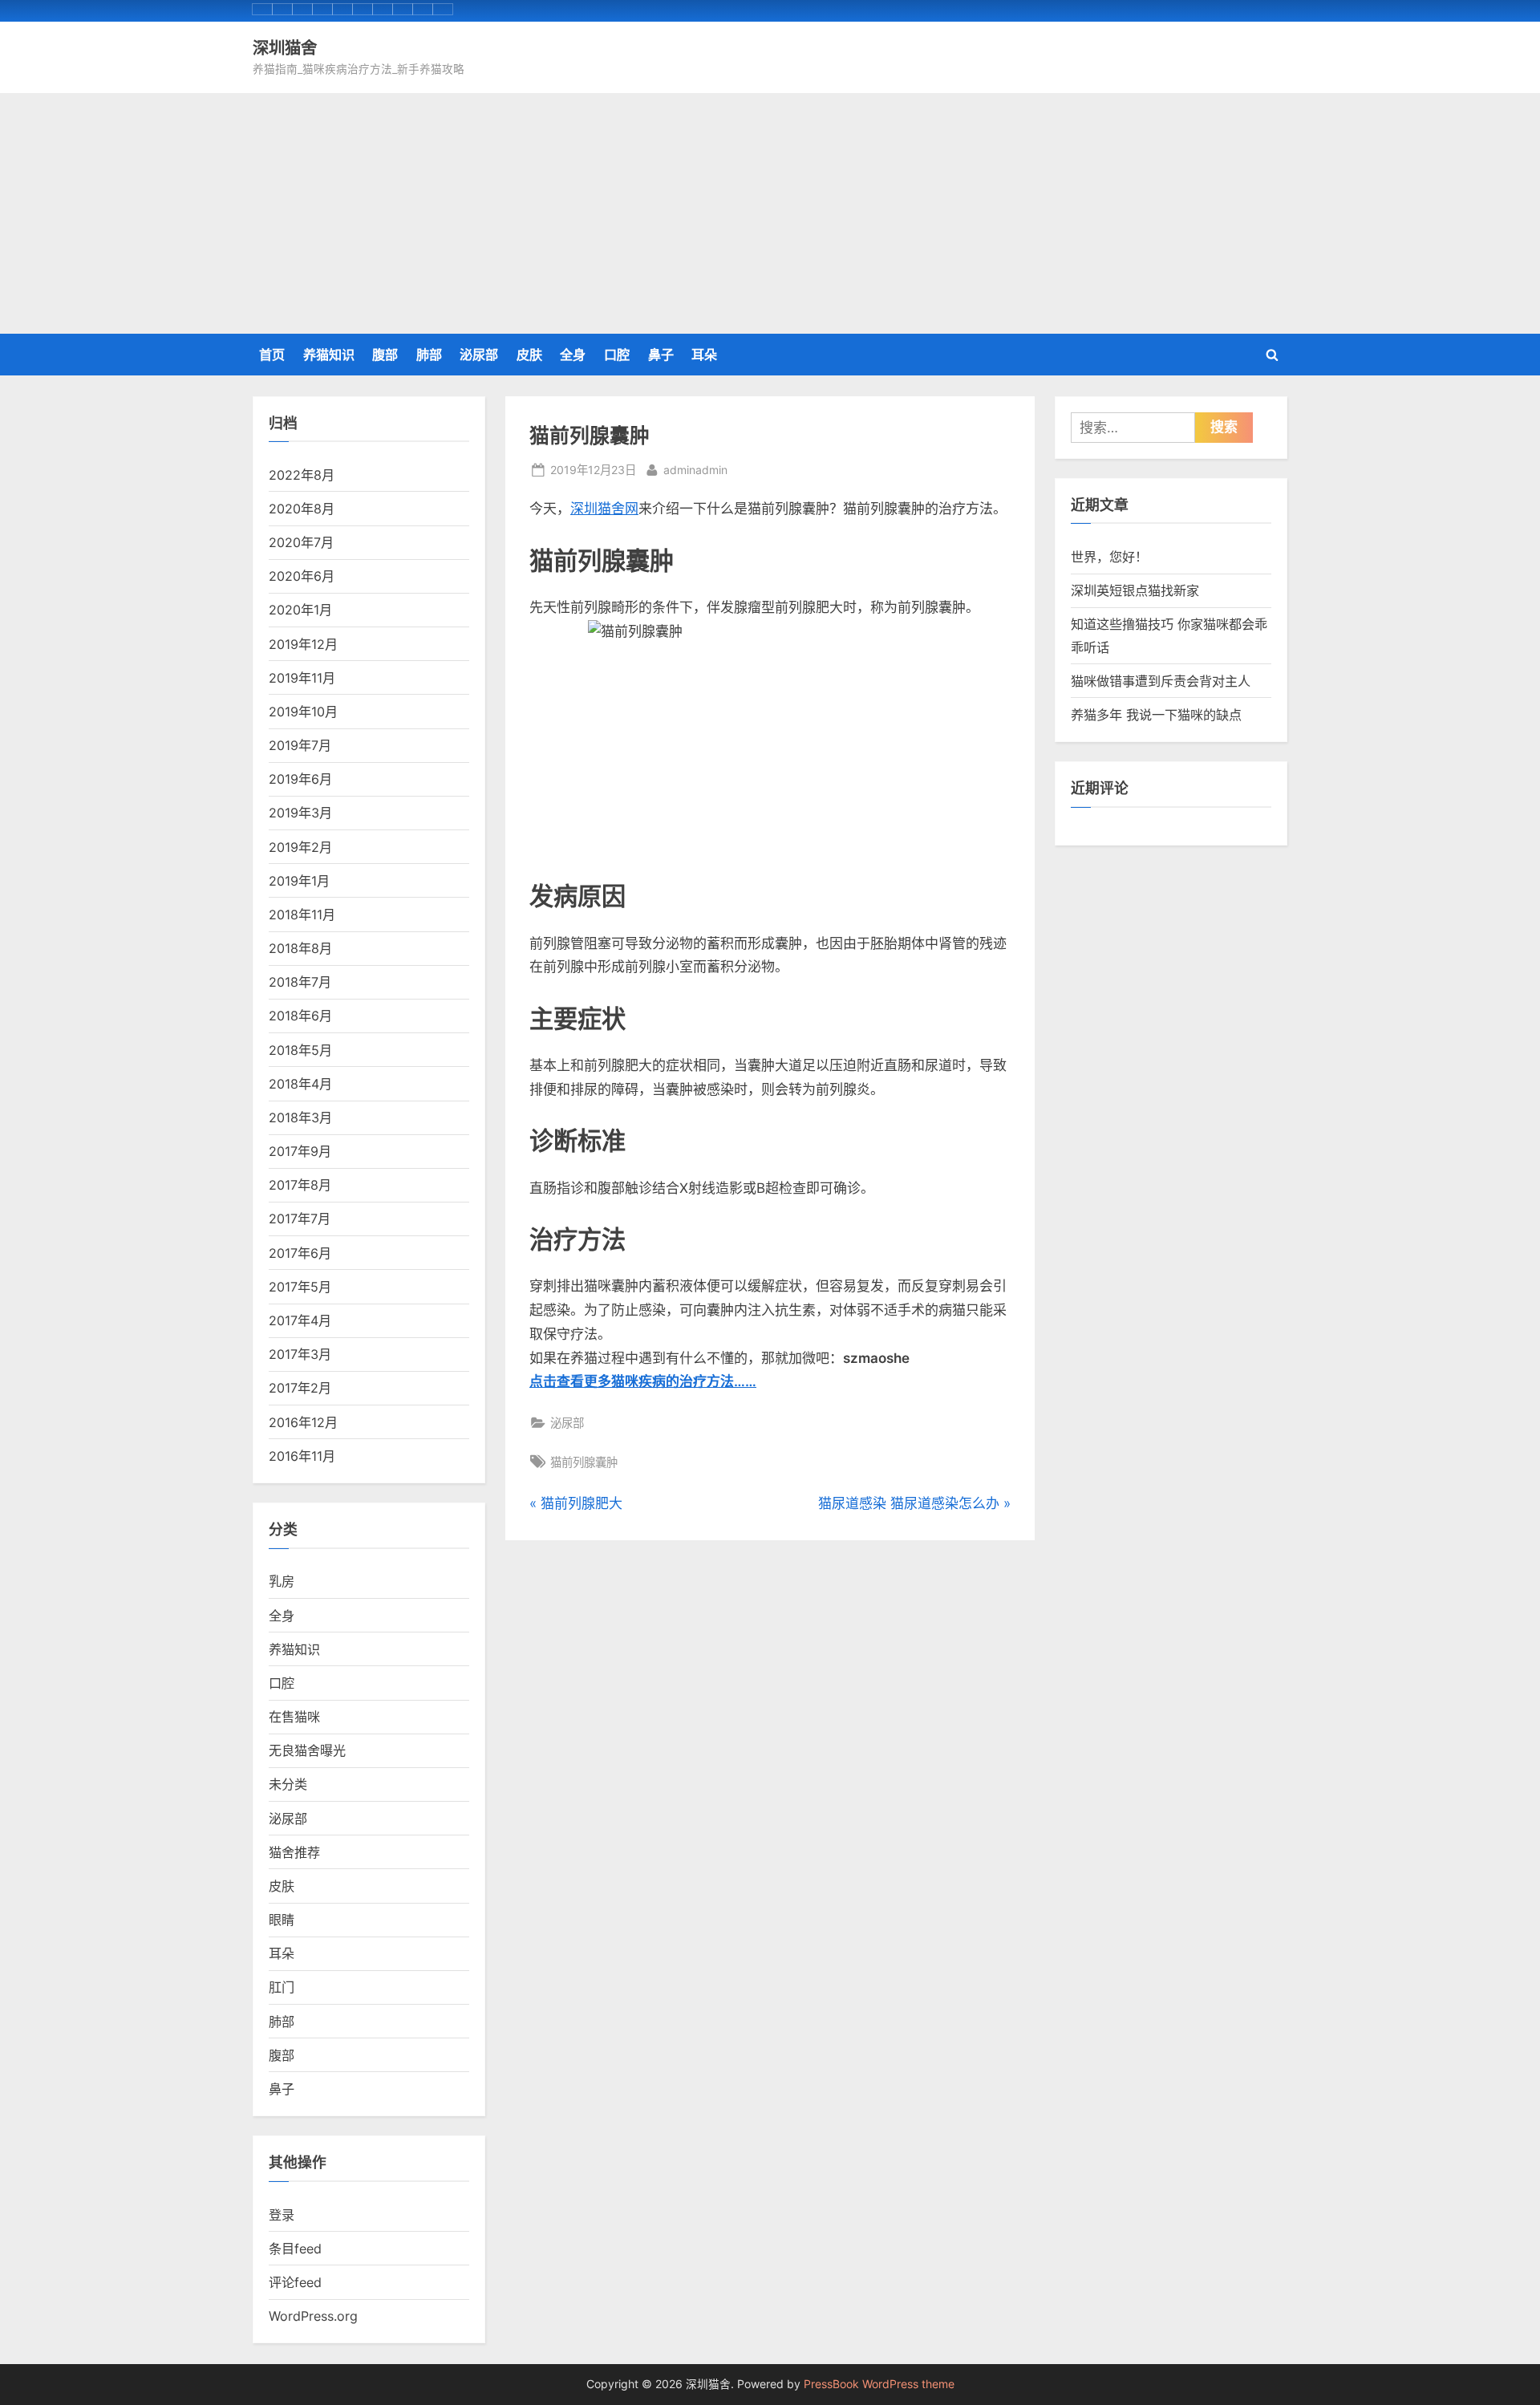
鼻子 (661, 355)
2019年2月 (300, 847)
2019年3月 (300, 813)
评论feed (295, 2282)
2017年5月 (300, 1287)
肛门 (282, 1987)
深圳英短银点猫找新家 (1135, 590)
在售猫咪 (294, 1717)
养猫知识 (329, 355)
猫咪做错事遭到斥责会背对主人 (1161, 681)
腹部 (385, 355)
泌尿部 (479, 355)
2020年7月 (301, 542)
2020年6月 (302, 576)
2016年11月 (302, 1456)
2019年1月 (299, 881)
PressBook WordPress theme (879, 2384)
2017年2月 (300, 1388)
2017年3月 (300, 1354)
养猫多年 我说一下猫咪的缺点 (1156, 715)
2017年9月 (300, 1151)
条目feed (295, 2249)
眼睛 (282, 1920)
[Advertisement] (770, 213)
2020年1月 (300, 610)
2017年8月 (300, 1185)
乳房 (282, 1581)
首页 (272, 355)
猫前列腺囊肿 (584, 1462)
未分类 (288, 1784)
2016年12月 (303, 1422)
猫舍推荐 (294, 1852)
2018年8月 (300, 948)
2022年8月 (302, 475)
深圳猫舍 (285, 47)
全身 (573, 355)
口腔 (617, 355)
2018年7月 (300, 982)
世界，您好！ (1109, 557)
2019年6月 (300, 779)
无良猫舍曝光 (307, 1750)
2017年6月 (300, 1253)
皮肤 (529, 355)
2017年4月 (300, 1320)
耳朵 (704, 355)
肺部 (429, 355)
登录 (282, 2215)
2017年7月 (300, 1219)
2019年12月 (303, 644)
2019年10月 (303, 712)
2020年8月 (302, 509)
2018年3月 (300, 1117)
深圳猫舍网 (604, 509)
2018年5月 (300, 1050)
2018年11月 (302, 915)
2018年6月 (300, 1016)
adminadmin (695, 469)
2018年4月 (300, 1084)
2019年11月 (302, 678)
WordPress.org (313, 2316)
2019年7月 (300, 745)
